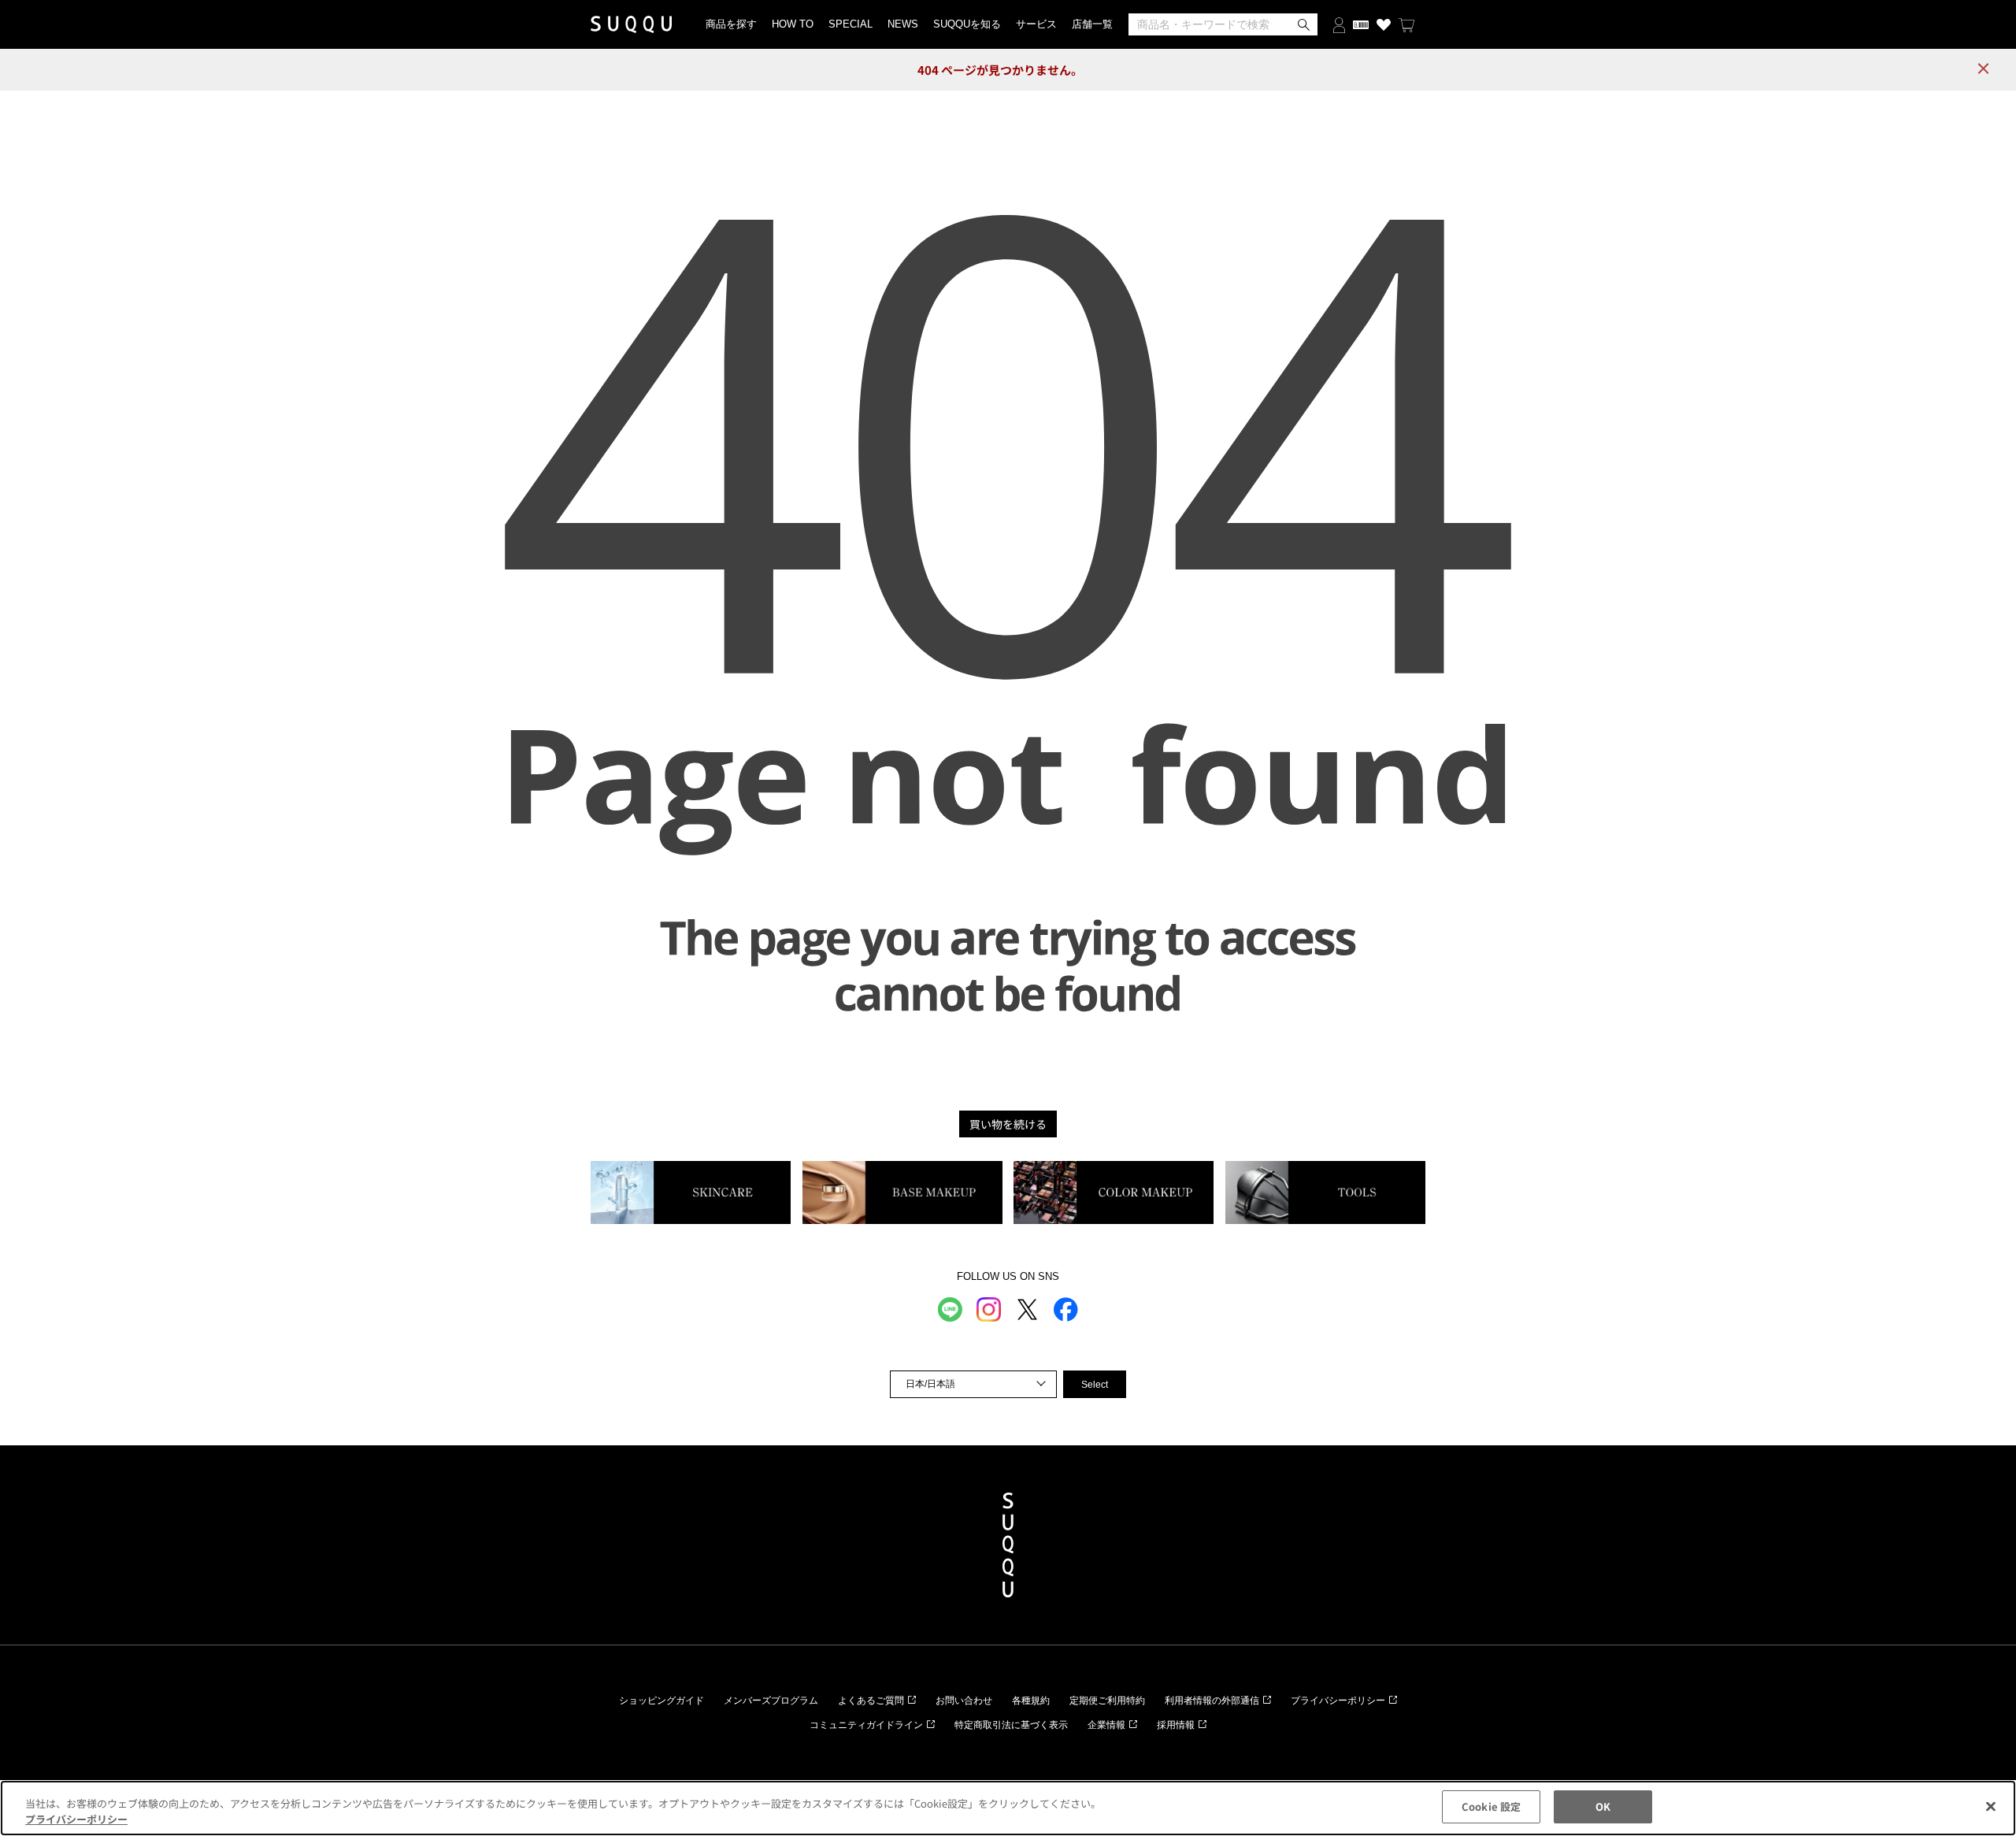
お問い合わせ (964, 1701)
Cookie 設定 (1491, 1806)
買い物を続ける (1008, 1124)
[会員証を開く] (1361, 24)
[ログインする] (1339, 24)
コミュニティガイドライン (866, 1725)
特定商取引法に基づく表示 (1011, 1725)
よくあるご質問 (871, 1701)
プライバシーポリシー (1338, 1701)
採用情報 (1176, 1725)
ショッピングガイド (661, 1701)
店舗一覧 (1092, 24)
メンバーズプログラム (771, 1701)
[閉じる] (1991, 1806)
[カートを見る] (1406, 24)
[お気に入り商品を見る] (1384, 24)
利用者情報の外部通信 (1212, 1701)
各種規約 (1031, 1701)
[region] (1008, 1808)
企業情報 (1106, 1725)
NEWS (903, 24)
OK (1603, 1806)
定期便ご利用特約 (1107, 1701)
